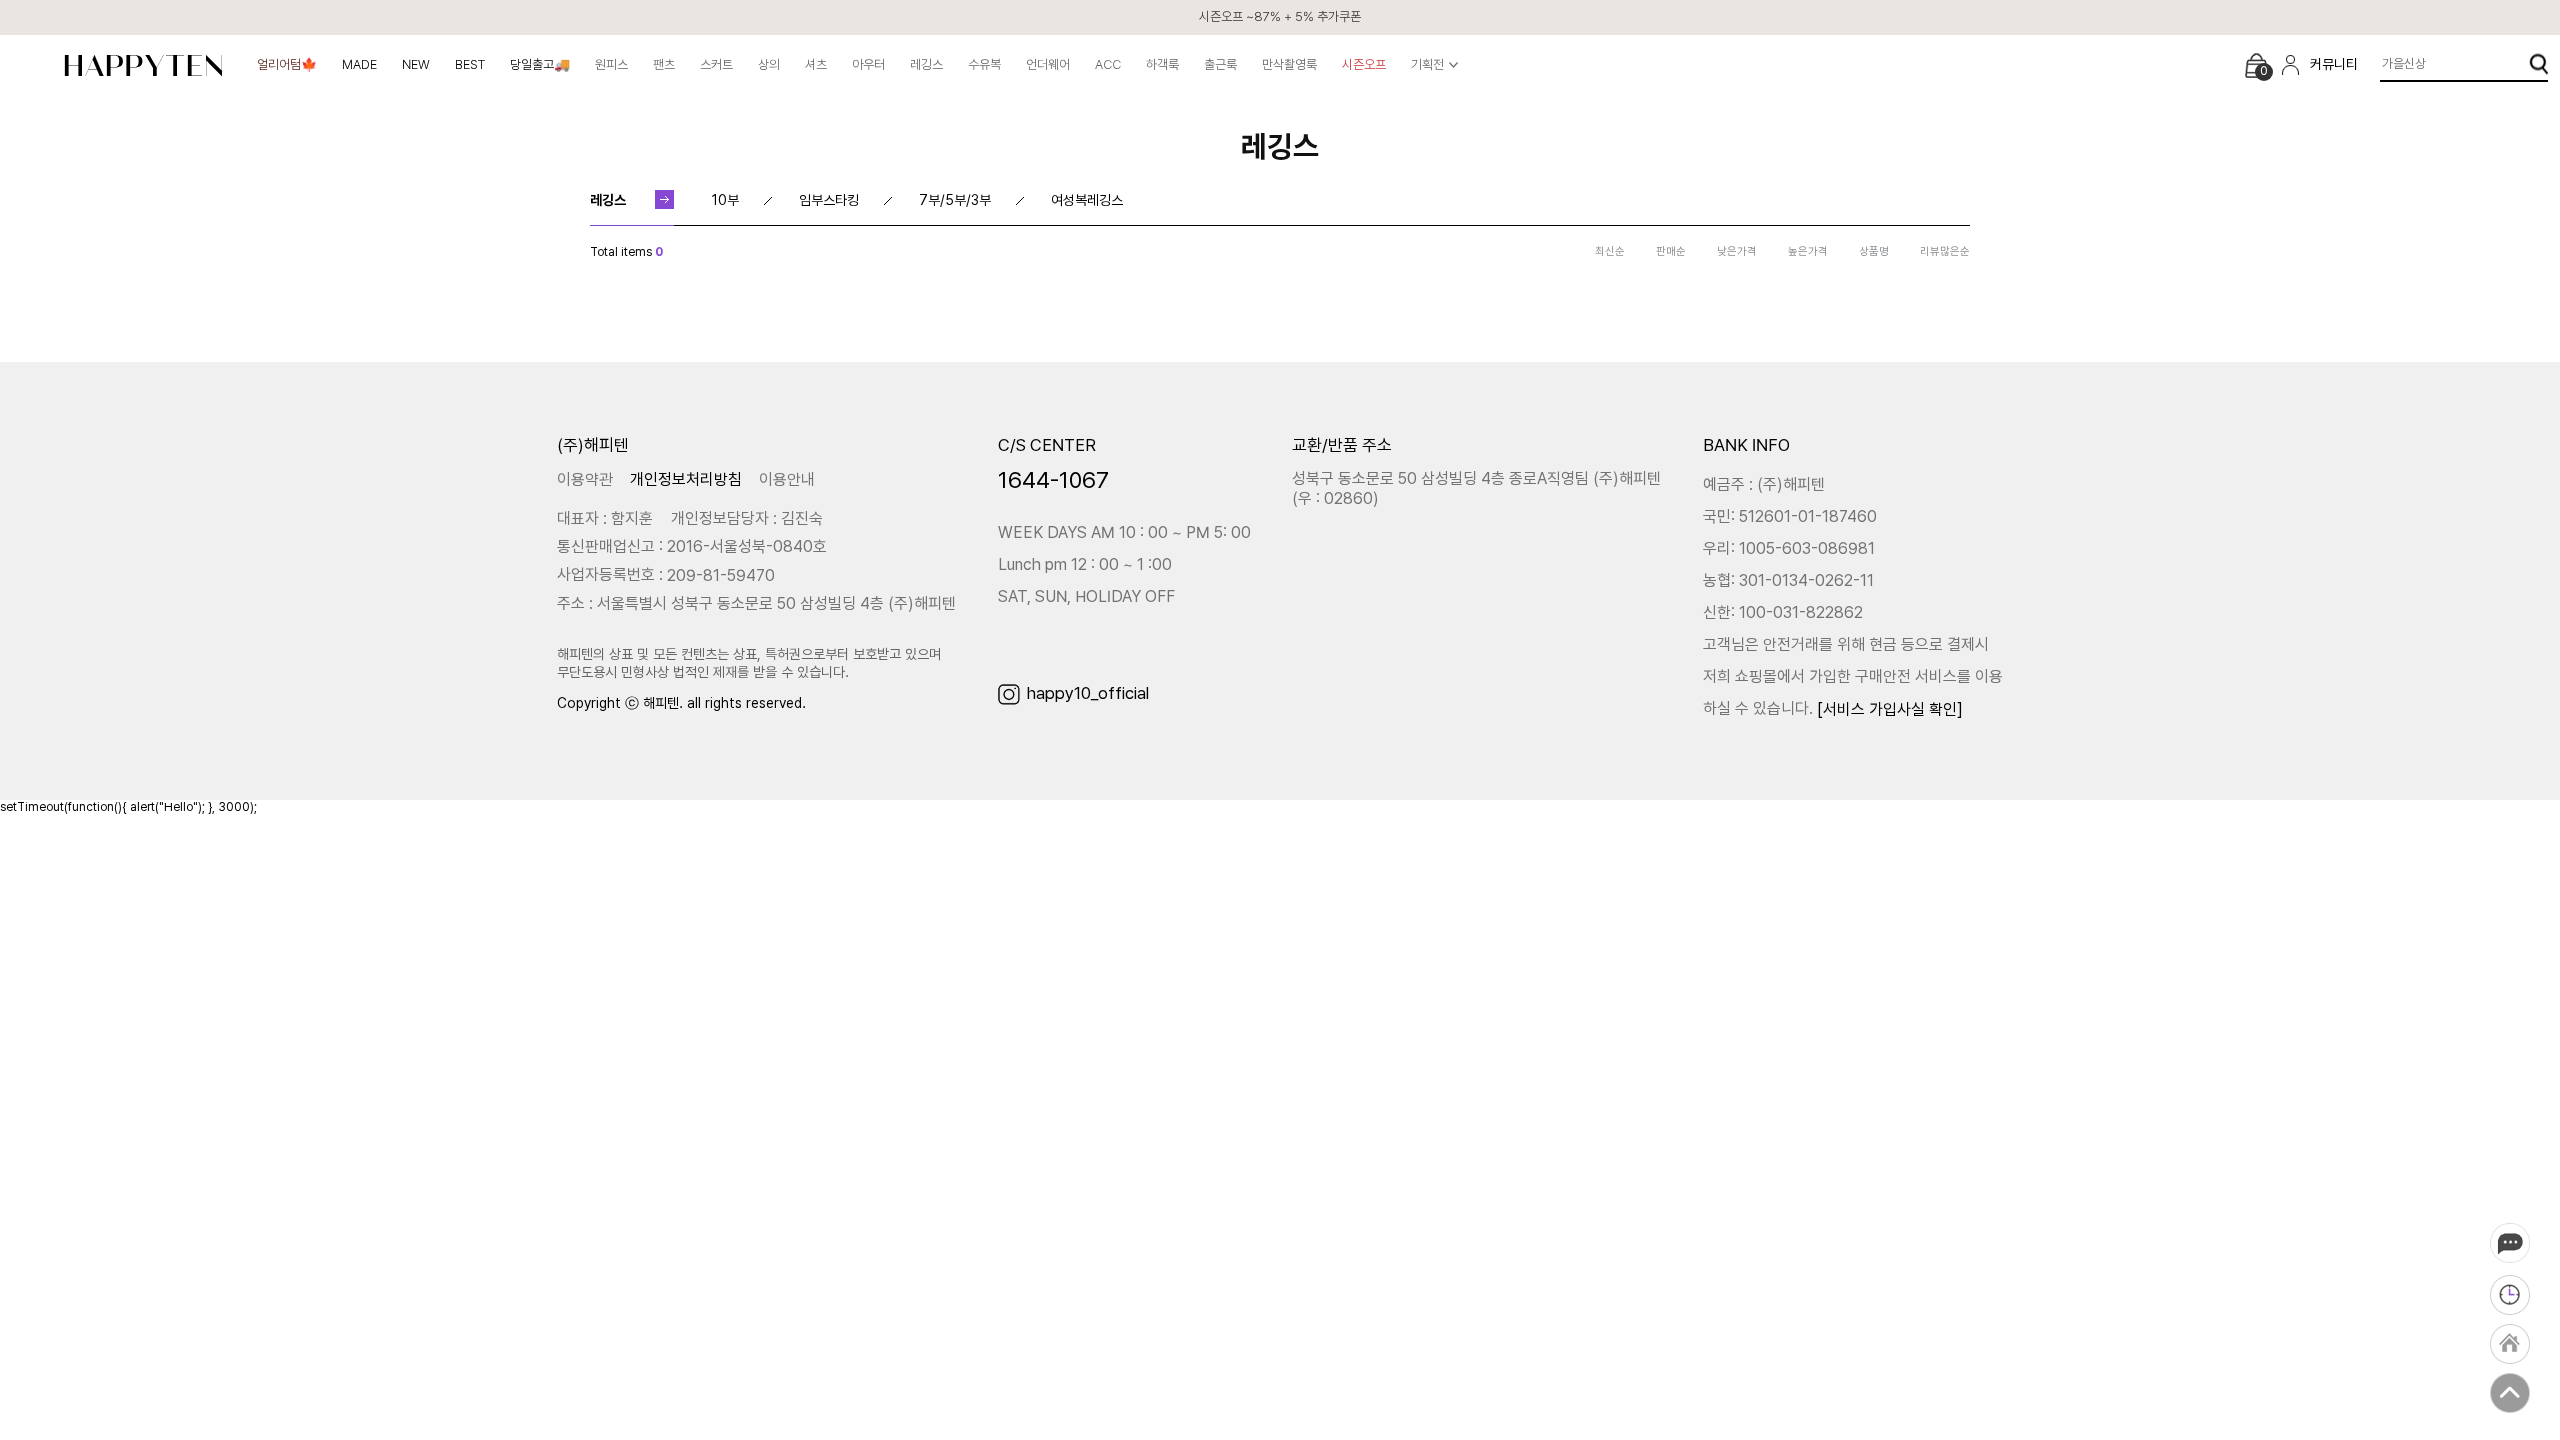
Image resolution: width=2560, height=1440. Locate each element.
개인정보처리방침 (686, 478)
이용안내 (787, 478)
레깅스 (608, 200)
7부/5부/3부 (955, 200)
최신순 (1610, 251)
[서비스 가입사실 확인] (1890, 708)
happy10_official (1088, 693)
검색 (2538, 64)
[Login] (2290, 65)
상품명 (1874, 251)
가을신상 (2404, 63)
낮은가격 (1737, 251)
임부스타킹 (829, 200)
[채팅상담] (2510, 1243)
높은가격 (1808, 251)
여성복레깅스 (1087, 200)
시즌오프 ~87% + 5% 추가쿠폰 (1280, 16)
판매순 (1671, 251)
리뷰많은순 (1945, 251)
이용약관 (585, 478)
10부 (725, 200)
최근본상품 (2510, 1295)
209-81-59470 (721, 575)
